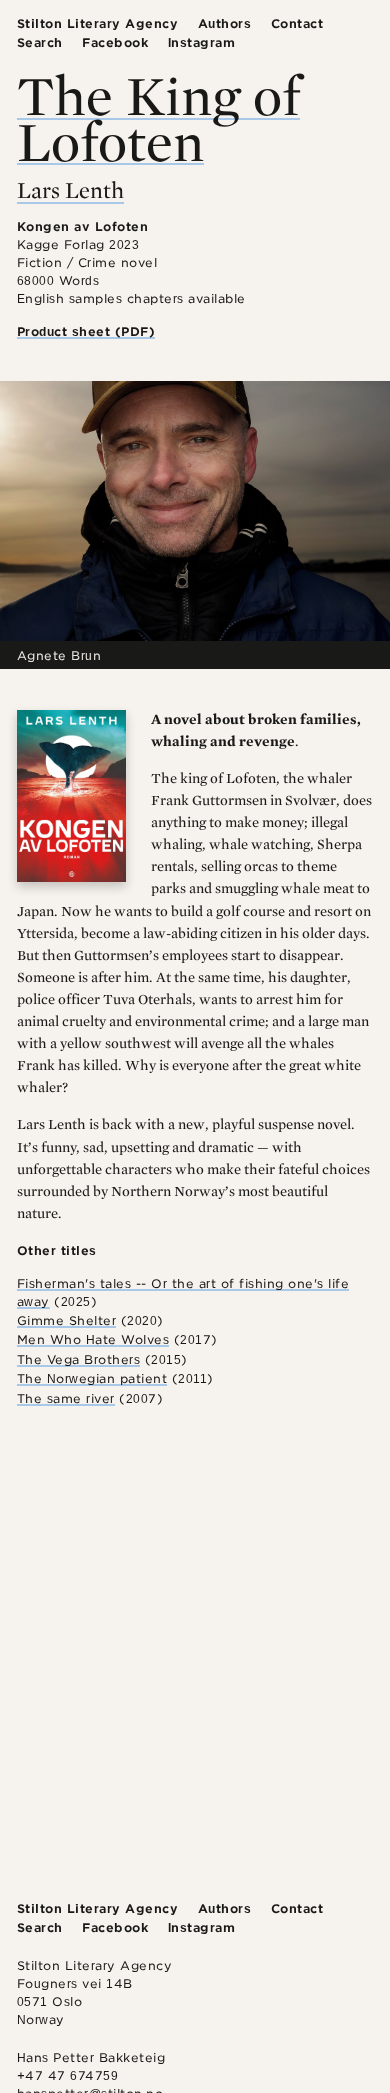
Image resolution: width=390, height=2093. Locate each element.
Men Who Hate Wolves (93, 1339)
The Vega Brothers (79, 1359)
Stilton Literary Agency (98, 23)
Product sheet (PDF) (86, 331)
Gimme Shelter (67, 1320)
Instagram (202, 42)
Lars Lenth (70, 190)
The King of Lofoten (158, 117)
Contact (297, 23)
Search (40, 42)
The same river (66, 1398)
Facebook (115, 42)
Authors (225, 23)
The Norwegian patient (92, 1378)
